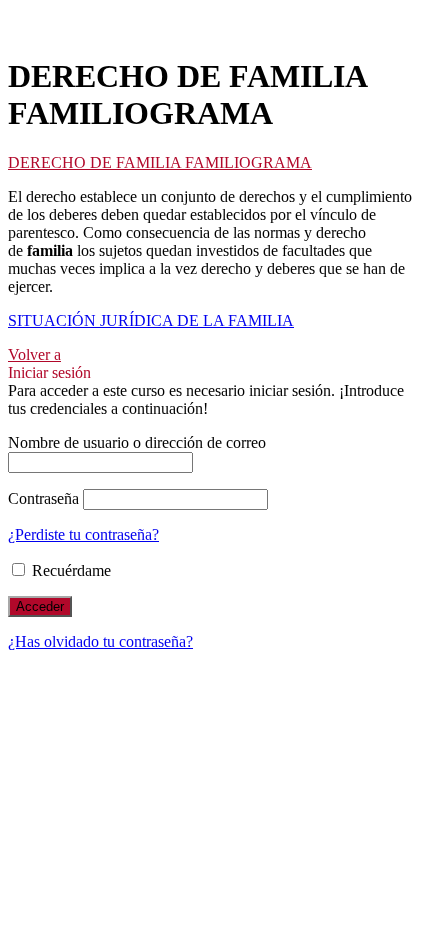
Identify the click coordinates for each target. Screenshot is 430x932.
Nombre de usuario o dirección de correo (137, 442)
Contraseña (43, 498)
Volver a (34, 354)
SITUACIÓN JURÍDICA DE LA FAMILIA (151, 320)
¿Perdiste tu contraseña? (83, 534)
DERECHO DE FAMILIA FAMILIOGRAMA (160, 162)
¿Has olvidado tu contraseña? (100, 641)
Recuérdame (69, 570)
